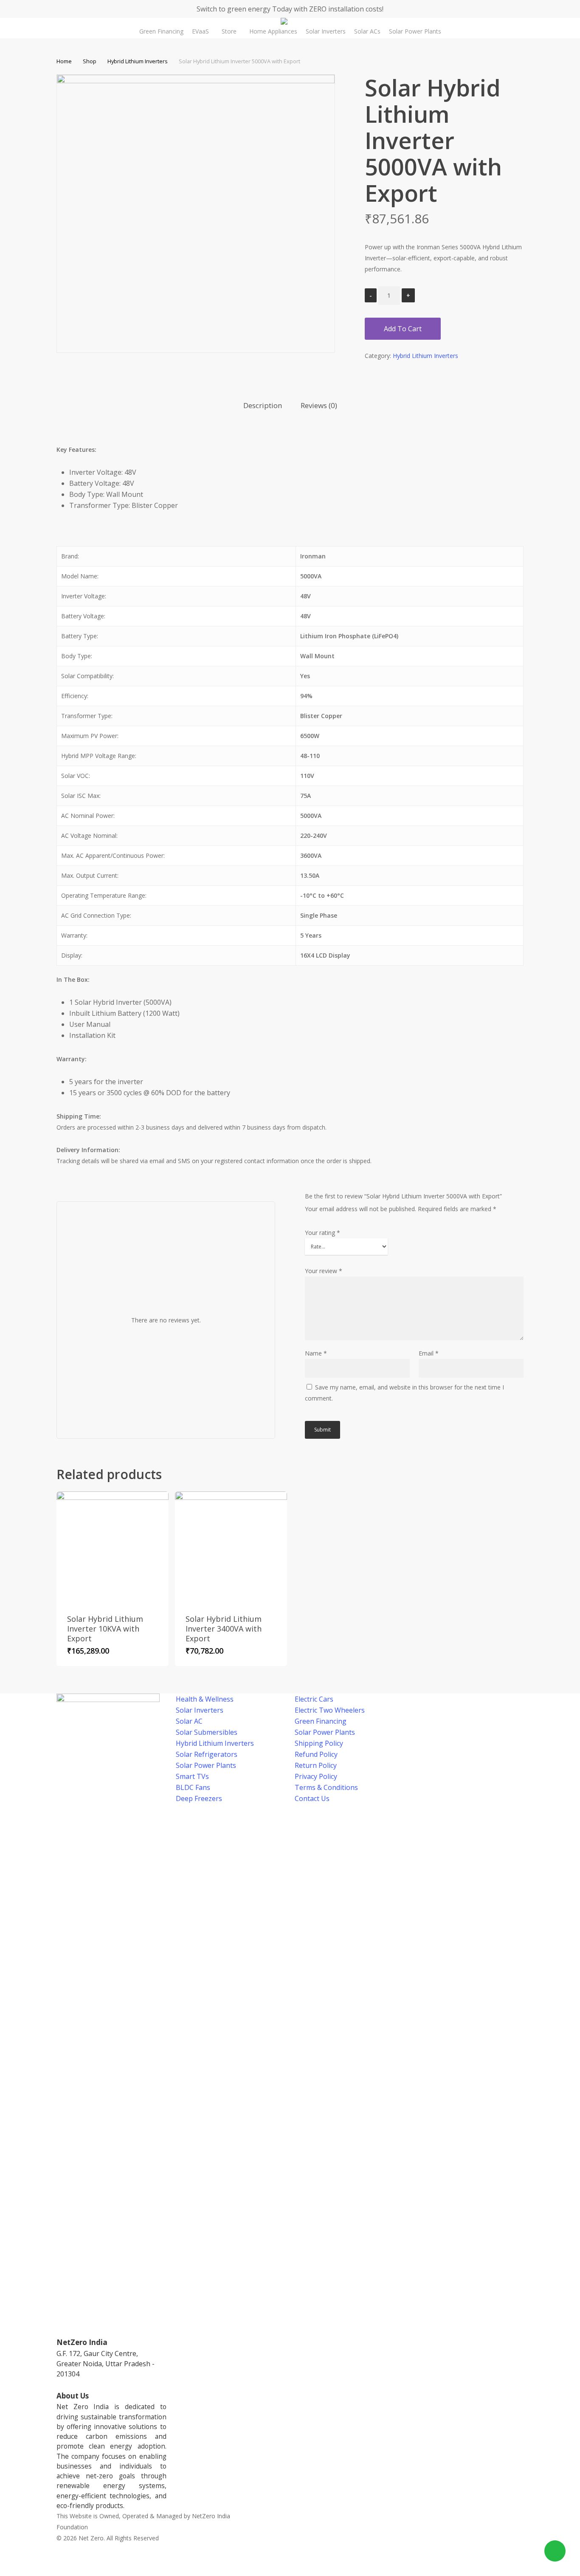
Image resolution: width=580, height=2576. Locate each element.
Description (263, 405)
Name (316, 1353)
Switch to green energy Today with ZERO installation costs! (290, 9)
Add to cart (403, 329)
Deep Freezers (199, 1798)
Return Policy (316, 1765)
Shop (90, 61)
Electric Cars (314, 1699)
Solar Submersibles (207, 1732)
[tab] (263, 406)
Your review (324, 1271)
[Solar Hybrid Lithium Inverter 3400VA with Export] (231, 1547)
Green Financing (321, 1721)
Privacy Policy (316, 1776)
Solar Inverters (200, 1710)
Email (429, 1353)
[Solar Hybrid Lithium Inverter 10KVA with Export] (113, 1547)
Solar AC (189, 1721)
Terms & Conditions (326, 1787)
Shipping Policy (319, 1743)
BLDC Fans (193, 1787)
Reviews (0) (319, 405)
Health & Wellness (205, 1699)
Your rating (322, 1233)
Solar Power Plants (206, 1765)
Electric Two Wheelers (330, 1710)
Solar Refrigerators (207, 1754)
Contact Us (312, 1798)
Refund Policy (316, 1754)
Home (64, 61)
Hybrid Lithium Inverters (138, 61)
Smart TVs (192, 1776)
